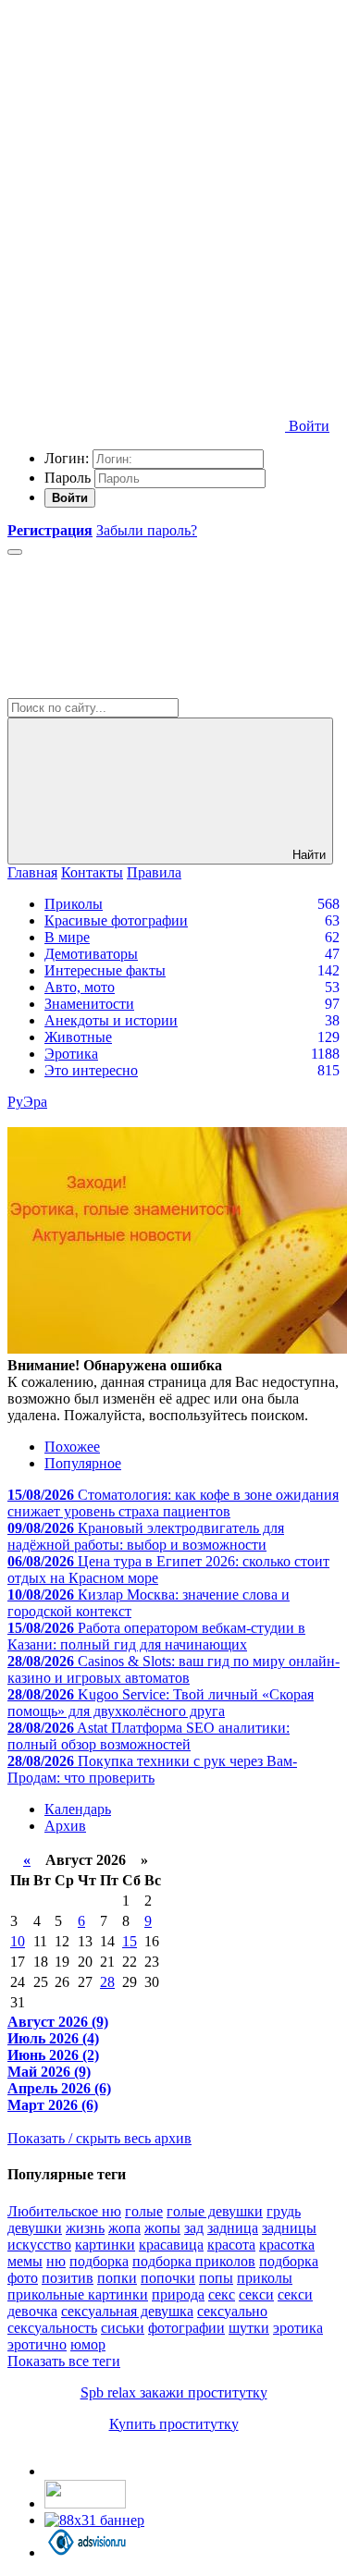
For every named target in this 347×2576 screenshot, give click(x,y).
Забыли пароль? (147, 530)
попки (117, 2278)
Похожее (72, 1447)
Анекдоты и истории (111, 1020)
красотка (287, 2245)
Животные (78, 1037)
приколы (265, 2278)
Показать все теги (64, 2361)
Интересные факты (105, 970)
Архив (65, 1826)
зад (194, 2228)
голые (144, 2211)
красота (231, 2245)
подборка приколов (194, 2261)
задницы (289, 2228)
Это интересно (91, 1070)
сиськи (123, 2328)
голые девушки (215, 2211)
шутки (249, 2328)
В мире (67, 937)
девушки (35, 2228)
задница (233, 2228)
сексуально (232, 2311)
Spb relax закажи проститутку (174, 2392)
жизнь (85, 2228)
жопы (162, 2228)
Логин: (67, 458)
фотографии (186, 2328)
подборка (99, 2261)
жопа (124, 2228)
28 (107, 1982)
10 (18, 1941)
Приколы (74, 904)
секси (256, 2294)
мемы (25, 2261)
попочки (168, 2278)
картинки (105, 2245)
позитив (68, 2278)
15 (130, 1941)
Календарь (78, 1809)
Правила (154, 872)
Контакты (92, 872)
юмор (88, 2344)
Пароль (68, 478)
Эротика (71, 1054)
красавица (171, 2245)
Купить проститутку (174, 2424)
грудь (284, 2211)
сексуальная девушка (127, 2311)
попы (216, 2278)
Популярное (83, 1463)
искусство (39, 2245)
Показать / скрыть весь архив (99, 2138)
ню (56, 2261)
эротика (298, 2328)
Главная (32, 872)
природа (178, 2294)
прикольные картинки (78, 2294)
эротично (37, 2344)
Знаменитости (89, 1004)
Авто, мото (80, 987)
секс (222, 2294)
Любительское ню (64, 2211)
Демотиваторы (91, 954)
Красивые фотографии (116, 920)
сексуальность (52, 2328)
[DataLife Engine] (146, 141)
